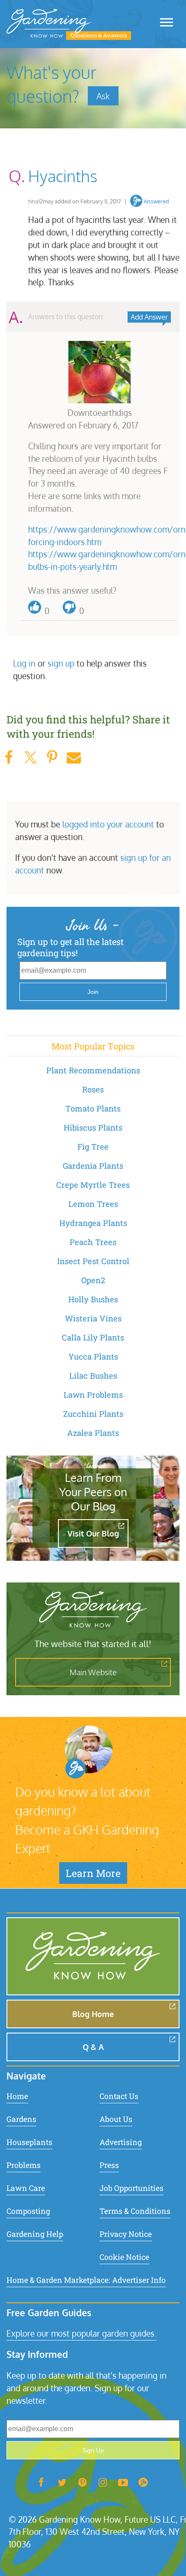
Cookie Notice (124, 2257)
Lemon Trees (93, 1204)
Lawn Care (26, 2188)
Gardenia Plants (93, 1166)
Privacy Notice (126, 2234)
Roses (93, 1089)
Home (17, 2096)
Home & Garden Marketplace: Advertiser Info (86, 2280)
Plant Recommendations (93, 1070)
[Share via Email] (74, 757)
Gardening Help (35, 2234)
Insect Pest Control (93, 1261)
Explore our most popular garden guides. (82, 2333)
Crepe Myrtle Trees (93, 1185)
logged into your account (108, 824)
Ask (103, 96)
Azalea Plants (93, 1433)
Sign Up (93, 2450)
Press (109, 2165)
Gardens (21, 2119)
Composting (28, 2211)
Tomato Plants (93, 1108)
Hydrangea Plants (93, 1223)
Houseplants (29, 2142)
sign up (61, 663)
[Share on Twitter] (30, 757)
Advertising (121, 2142)
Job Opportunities (131, 2188)
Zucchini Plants (93, 1414)
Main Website (93, 1672)
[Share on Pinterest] (52, 757)
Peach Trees (93, 1242)
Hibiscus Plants (93, 1128)
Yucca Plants (93, 1357)
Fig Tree (93, 1147)
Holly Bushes (93, 1299)
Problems (24, 2165)
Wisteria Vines (93, 1318)
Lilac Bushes (93, 1376)
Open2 (93, 1280)
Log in (24, 663)
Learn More (93, 1873)
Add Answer (149, 317)
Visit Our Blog (93, 1533)
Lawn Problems (93, 1395)
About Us (116, 2119)
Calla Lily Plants (93, 1337)
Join (93, 992)
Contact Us (119, 2096)
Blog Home (93, 2014)
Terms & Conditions (135, 2211)
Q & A (93, 2047)
